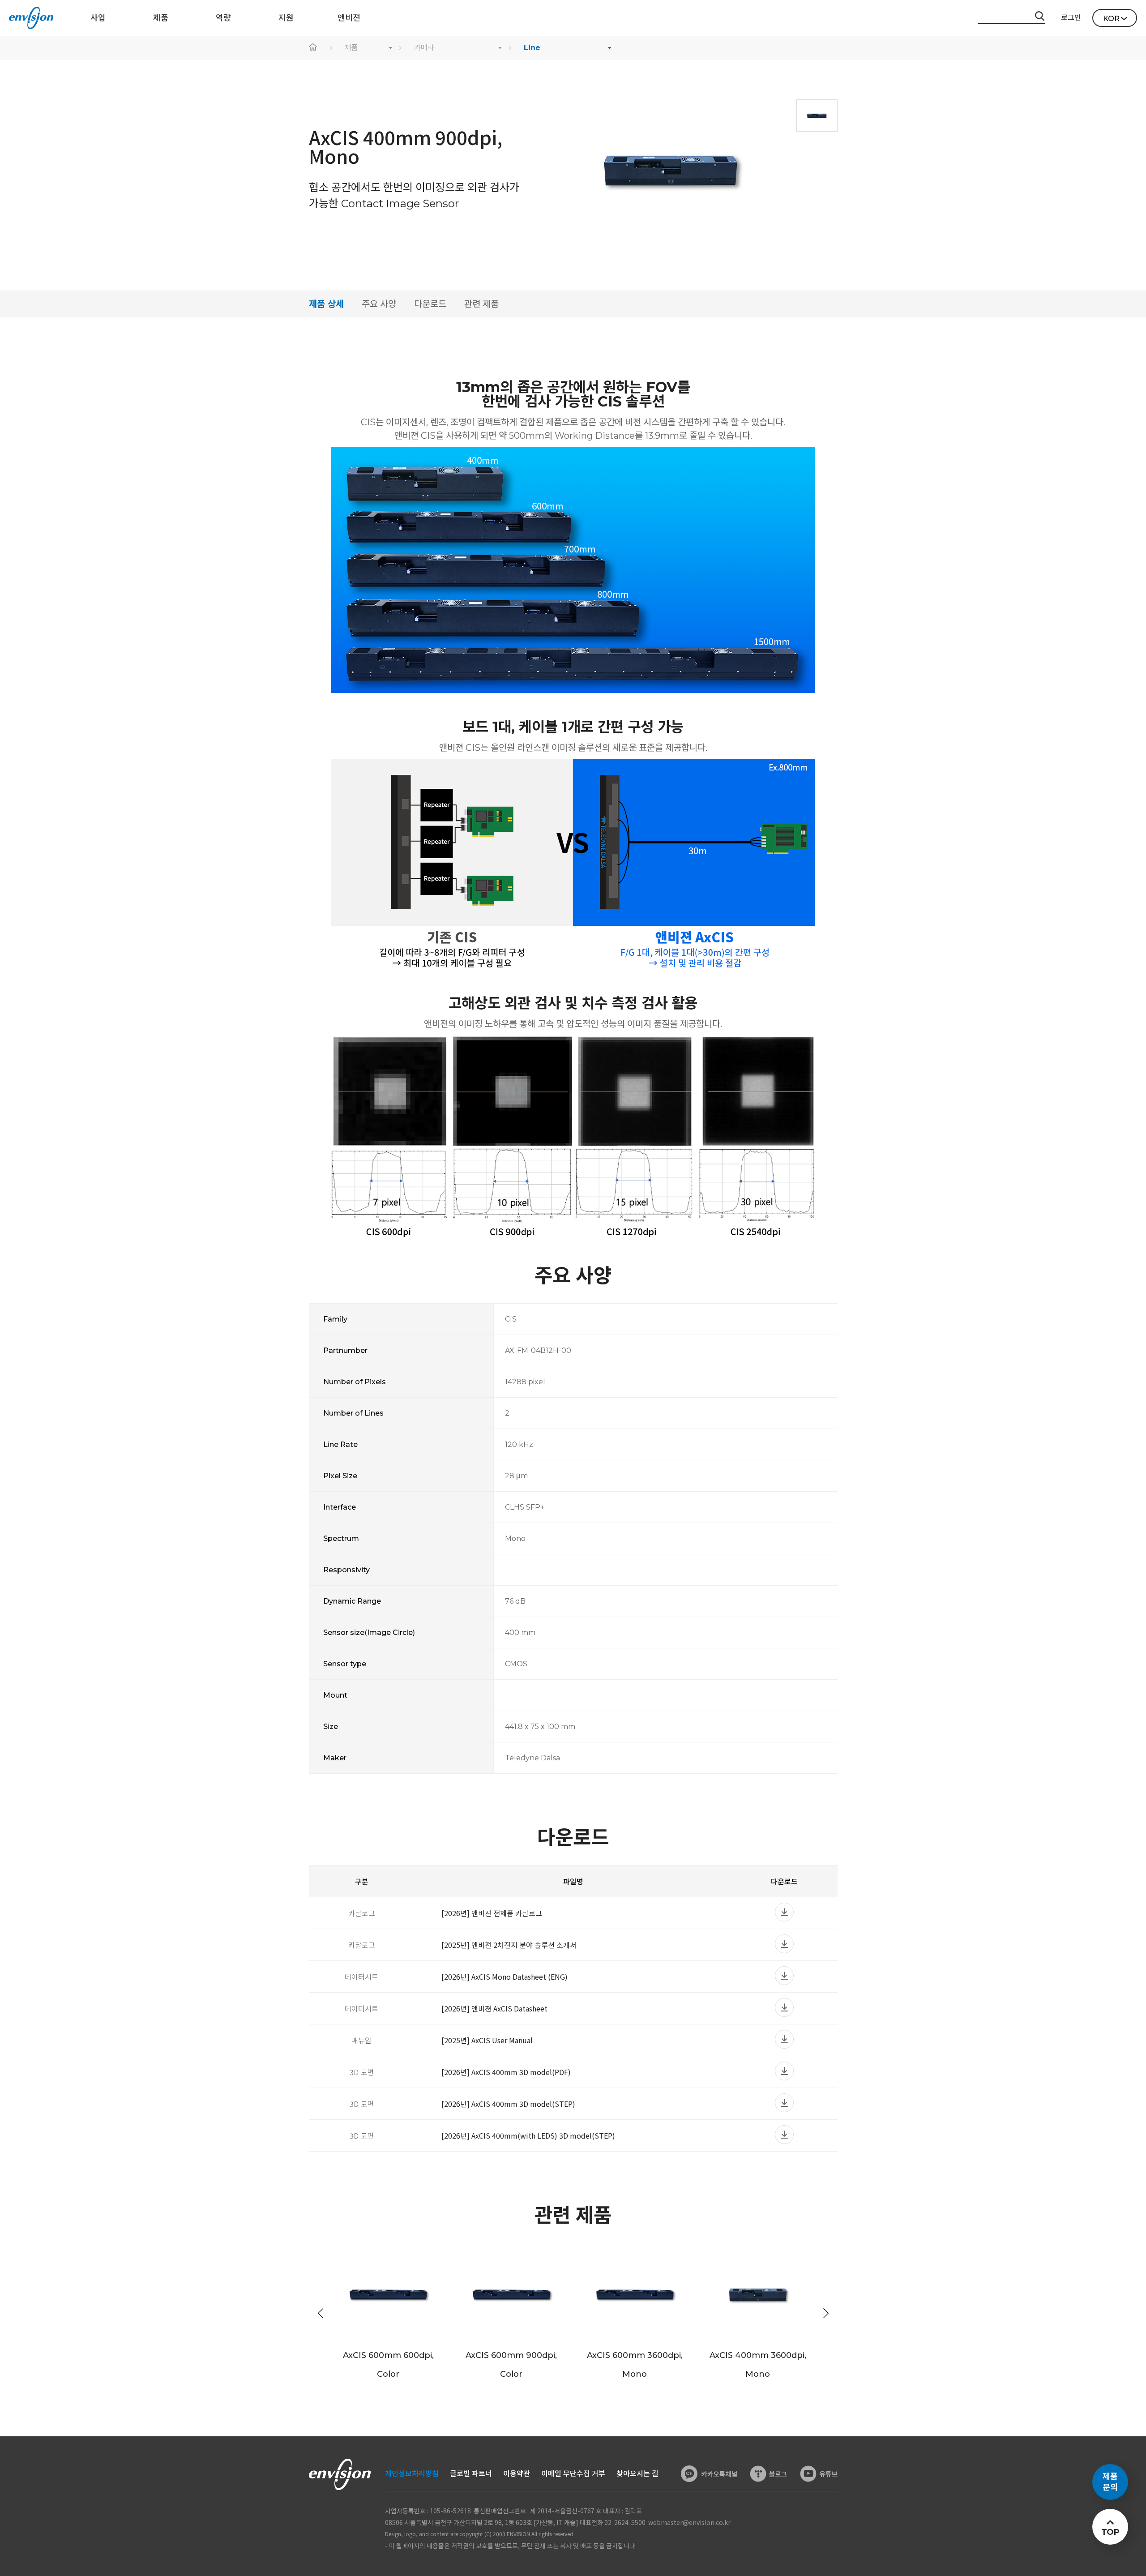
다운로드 (430, 304)
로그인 (1071, 18)
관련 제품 (481, 304)
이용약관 (517, 2474)
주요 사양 (379, 304)
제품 (351, 48)
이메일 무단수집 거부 (573, 2474)
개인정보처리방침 (412, 2474)
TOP (1110, 2532)
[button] (826, 2313)
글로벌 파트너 (471, 2474)
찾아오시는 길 (637, 2474)
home (313, 48)
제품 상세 (326, 304)
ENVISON (31, 18)
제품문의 (1110, 2482)
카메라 (424, 48)
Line (532, 48)
